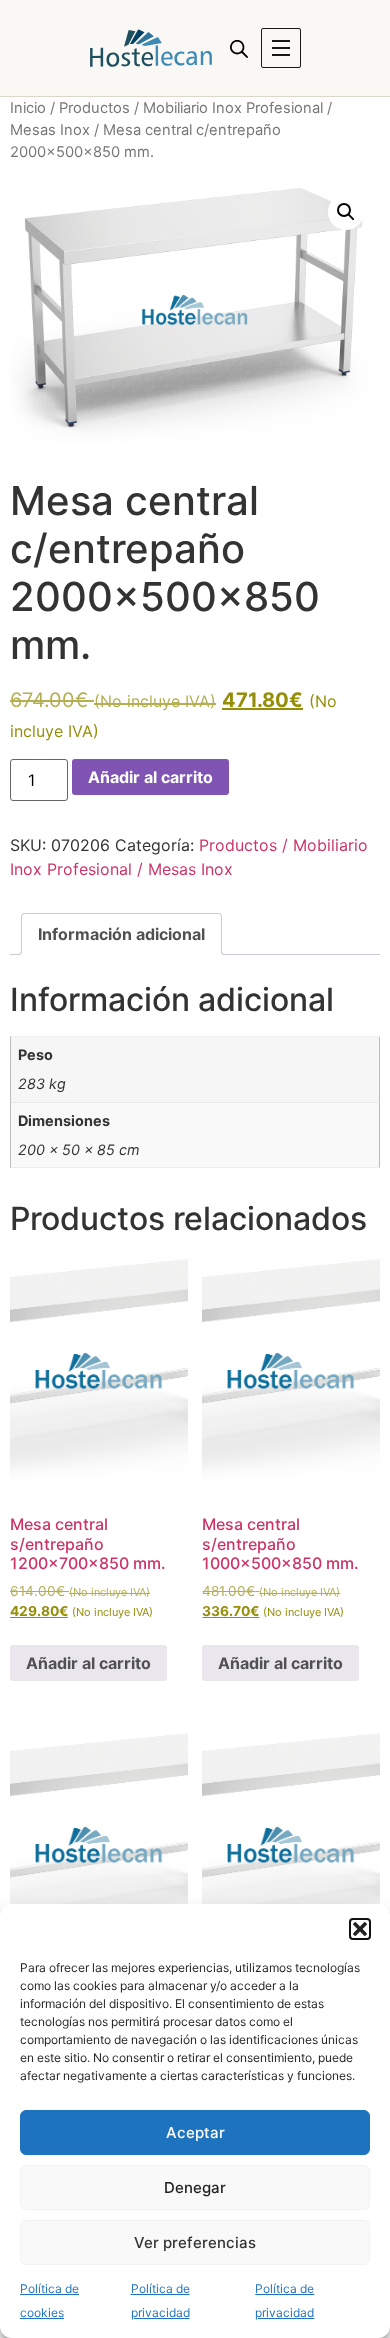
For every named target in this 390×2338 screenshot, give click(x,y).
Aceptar (195, 2132)
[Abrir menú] (281, 48)
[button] (360, 1929)
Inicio (28, 108)
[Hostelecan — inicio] (151, 48)
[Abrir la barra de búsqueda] (239, 48)
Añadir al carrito (150, 777)
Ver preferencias (195, 2242)
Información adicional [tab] (121, 934)
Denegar (195, 2187)
